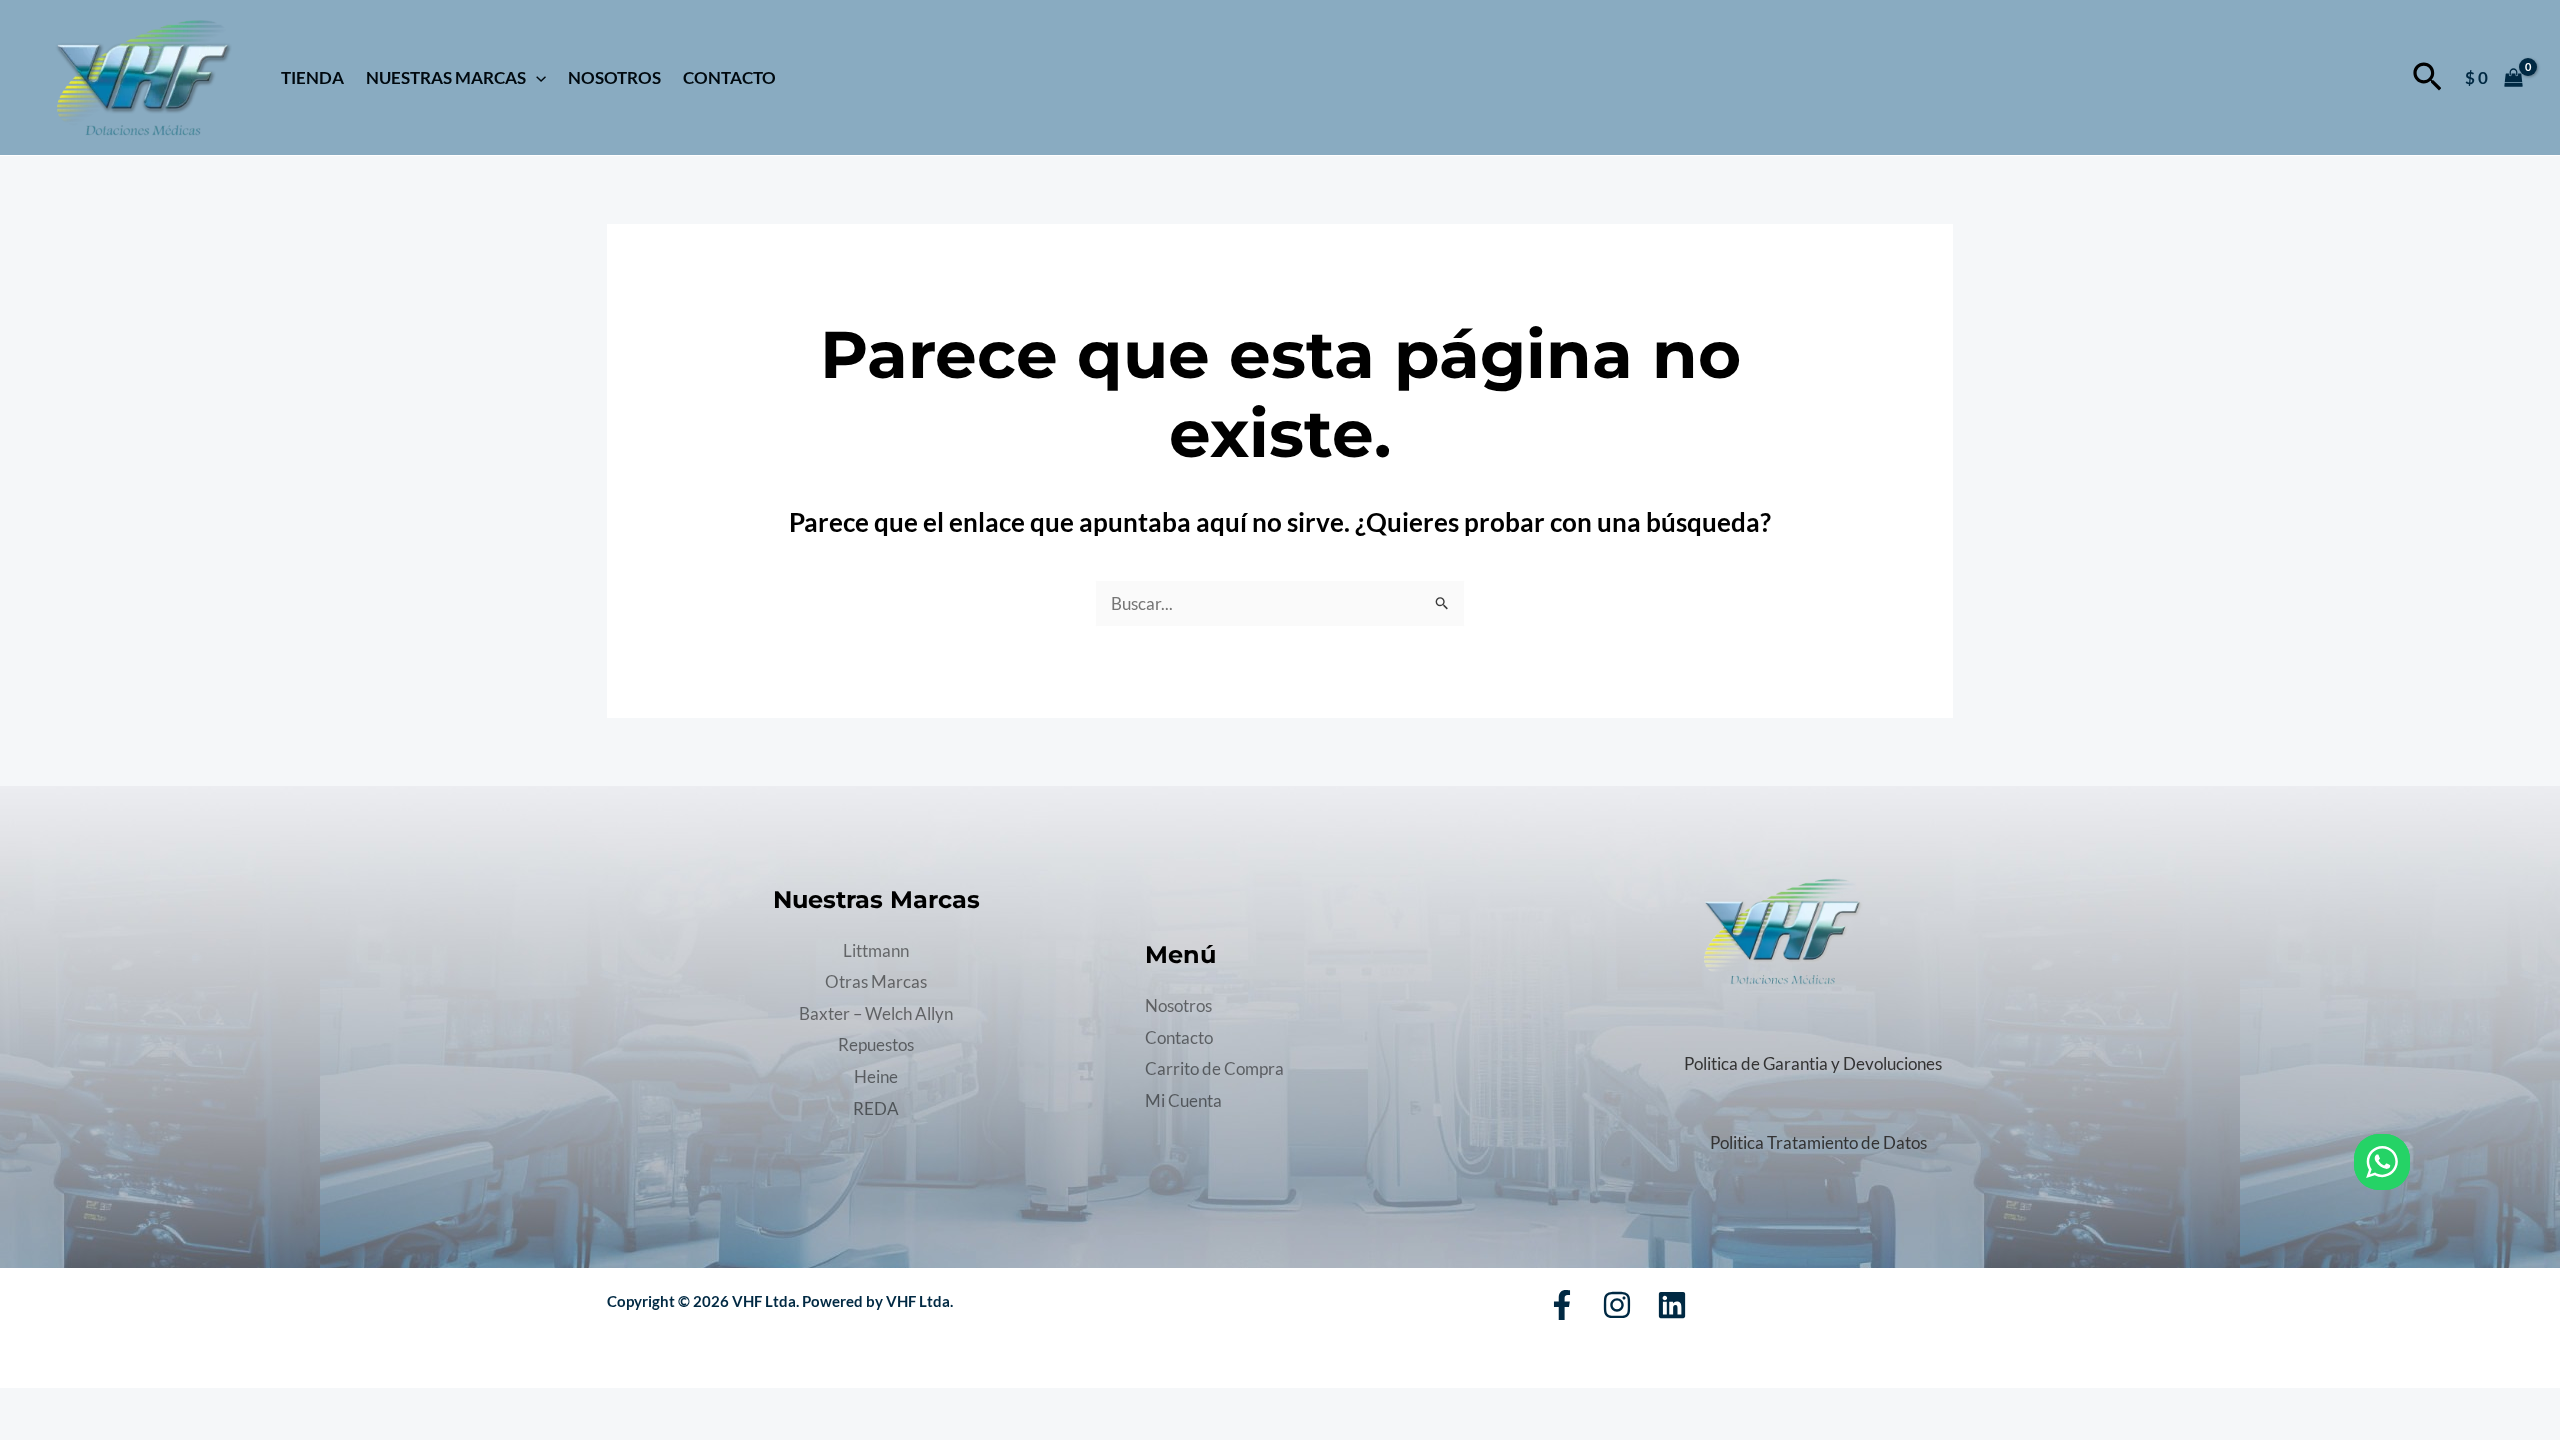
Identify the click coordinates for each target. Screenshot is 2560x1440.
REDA (876, 1108)
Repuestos (876, 1044)
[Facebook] (1562, 1305)
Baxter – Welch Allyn (876, 1013)
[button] (536, 77)
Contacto (729, 77)
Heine (876, 1076)
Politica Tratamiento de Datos (1818, 1142)
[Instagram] (1617, 1305)
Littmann (876, 950)
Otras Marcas (876, 981)
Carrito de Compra (1214, 1068)
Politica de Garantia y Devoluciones (1813, 1063)
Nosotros (614, 77)
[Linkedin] (1672, 1305)
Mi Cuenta (1183, 1100)
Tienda (312, 77)
